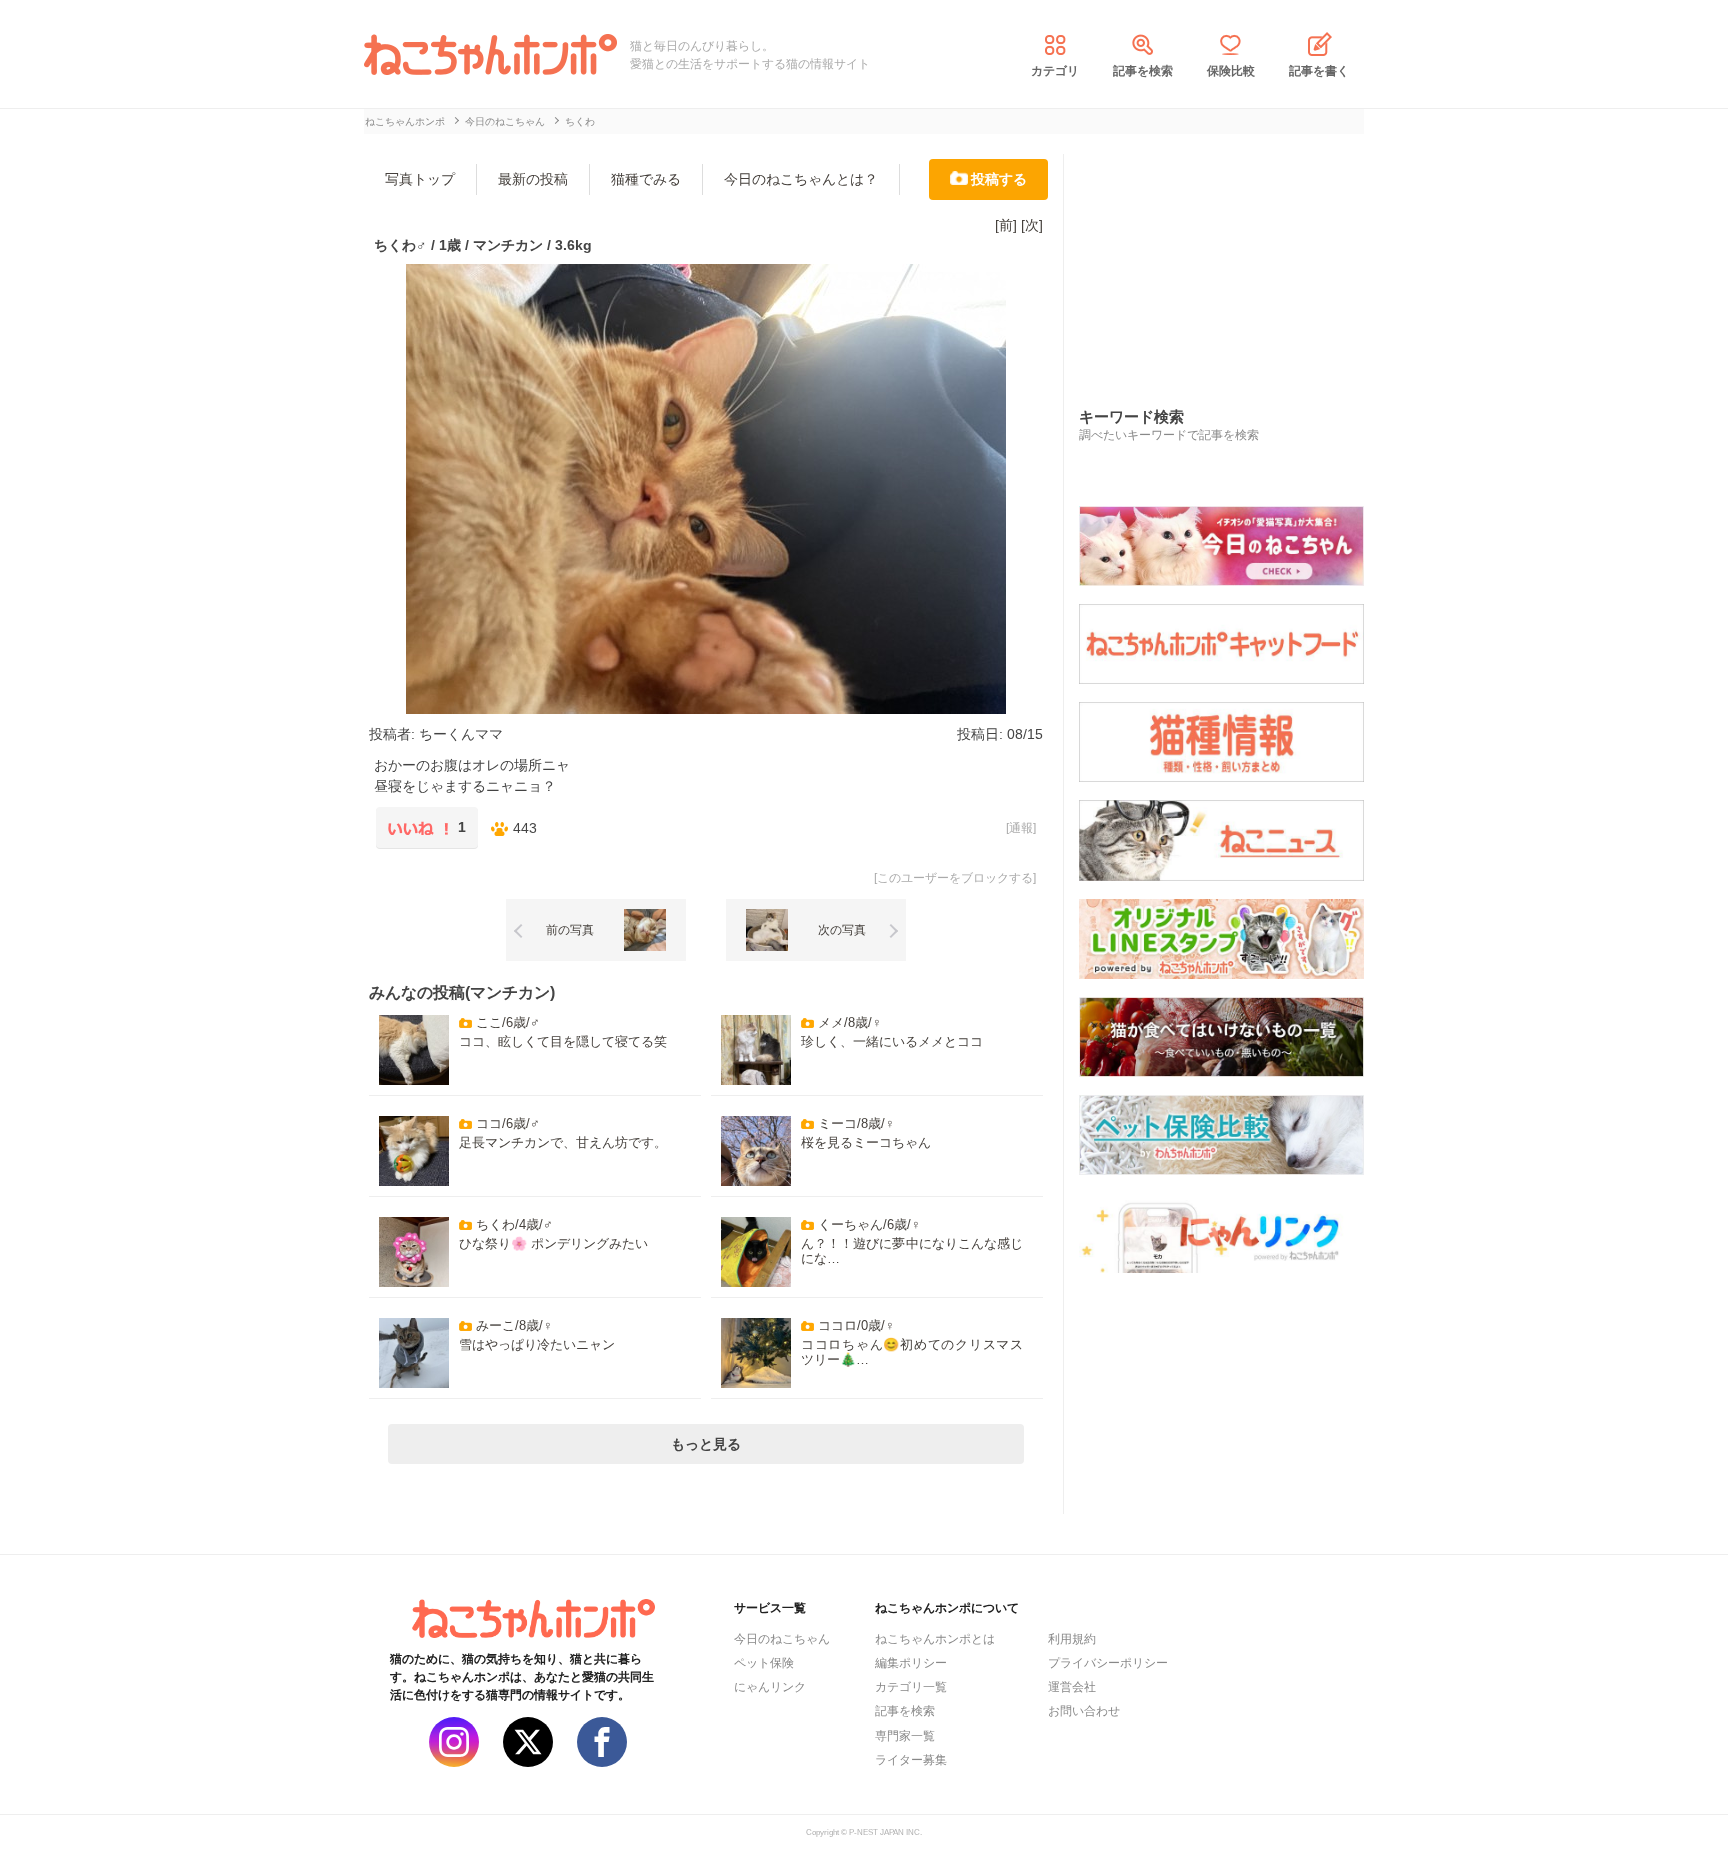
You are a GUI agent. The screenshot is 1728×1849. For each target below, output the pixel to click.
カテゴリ (1055, 71)
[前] (1006, 225)
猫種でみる (646, 179)
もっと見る (706, 1444)
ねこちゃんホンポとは (935, 1639)
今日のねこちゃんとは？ (801, 179)
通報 (1021, 828)
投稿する (999, 179)
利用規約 (1072, 1639)
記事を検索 (1143, 71)
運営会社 (1072, 1687)
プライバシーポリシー (1108, 1663)
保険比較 (1231, 71)
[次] (1032, 225)
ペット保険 (764, 1663)
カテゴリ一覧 (911, 1687)
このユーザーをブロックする (955, 878)
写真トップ (420, 179)
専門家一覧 (905, 1736)
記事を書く (1319, 71)
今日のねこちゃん (782, 1639)
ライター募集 (911, 1760)
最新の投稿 (533, 179)
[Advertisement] (1229, 259)
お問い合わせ (1084, 1711)
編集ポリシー (911, 1663)
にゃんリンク (770, 1687)
